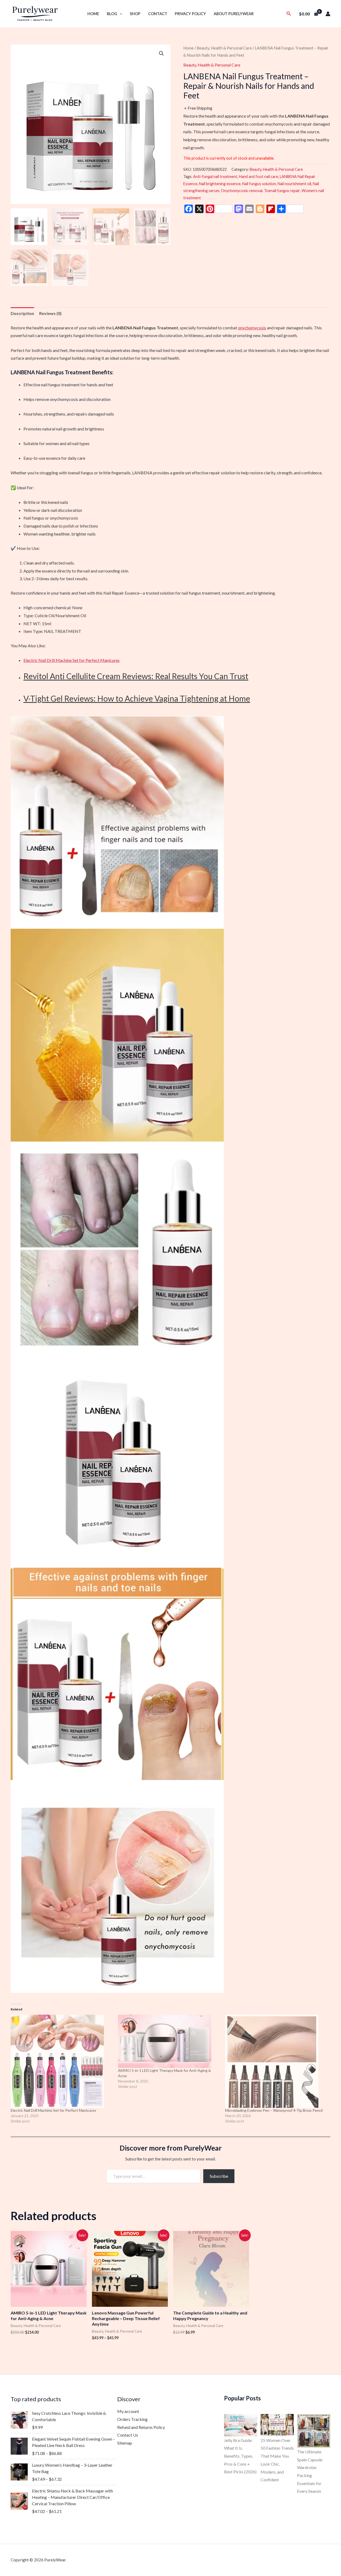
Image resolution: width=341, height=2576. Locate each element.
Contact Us (128, 2435)
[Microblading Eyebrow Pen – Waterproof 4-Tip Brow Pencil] (276, 2061)
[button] (120, 14)
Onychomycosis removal (242, 191)
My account (128, 2411)
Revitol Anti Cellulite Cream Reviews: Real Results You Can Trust (136, 676)
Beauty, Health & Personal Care (224, 48)
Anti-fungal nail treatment (215, 177)
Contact (158, 14)
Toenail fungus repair (282, 191)
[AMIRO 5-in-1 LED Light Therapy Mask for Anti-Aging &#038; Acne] (169, 2041)
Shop (135, 14)
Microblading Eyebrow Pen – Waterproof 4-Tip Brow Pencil (274, 2110)
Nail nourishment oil (294, 184)
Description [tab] (22, 313)
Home (93, 14)
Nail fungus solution (259, 184)
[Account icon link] (328, 14)
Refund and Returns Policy (141, 2427)
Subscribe (219, 2176)
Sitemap (125, 2443)
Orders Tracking (132, 2419)
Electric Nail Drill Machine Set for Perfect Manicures (72, 660)
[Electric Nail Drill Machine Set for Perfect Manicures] (62, 2061)
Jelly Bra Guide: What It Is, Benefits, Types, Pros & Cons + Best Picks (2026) (240, 2456)
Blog (112, 14)
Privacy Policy (190, 14)
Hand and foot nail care (259, 177)
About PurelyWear (234, 14)
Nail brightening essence (220, 184)
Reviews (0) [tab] (50, 313)
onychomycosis (252, 328)
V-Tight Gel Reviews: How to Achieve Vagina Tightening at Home (137, 698)
